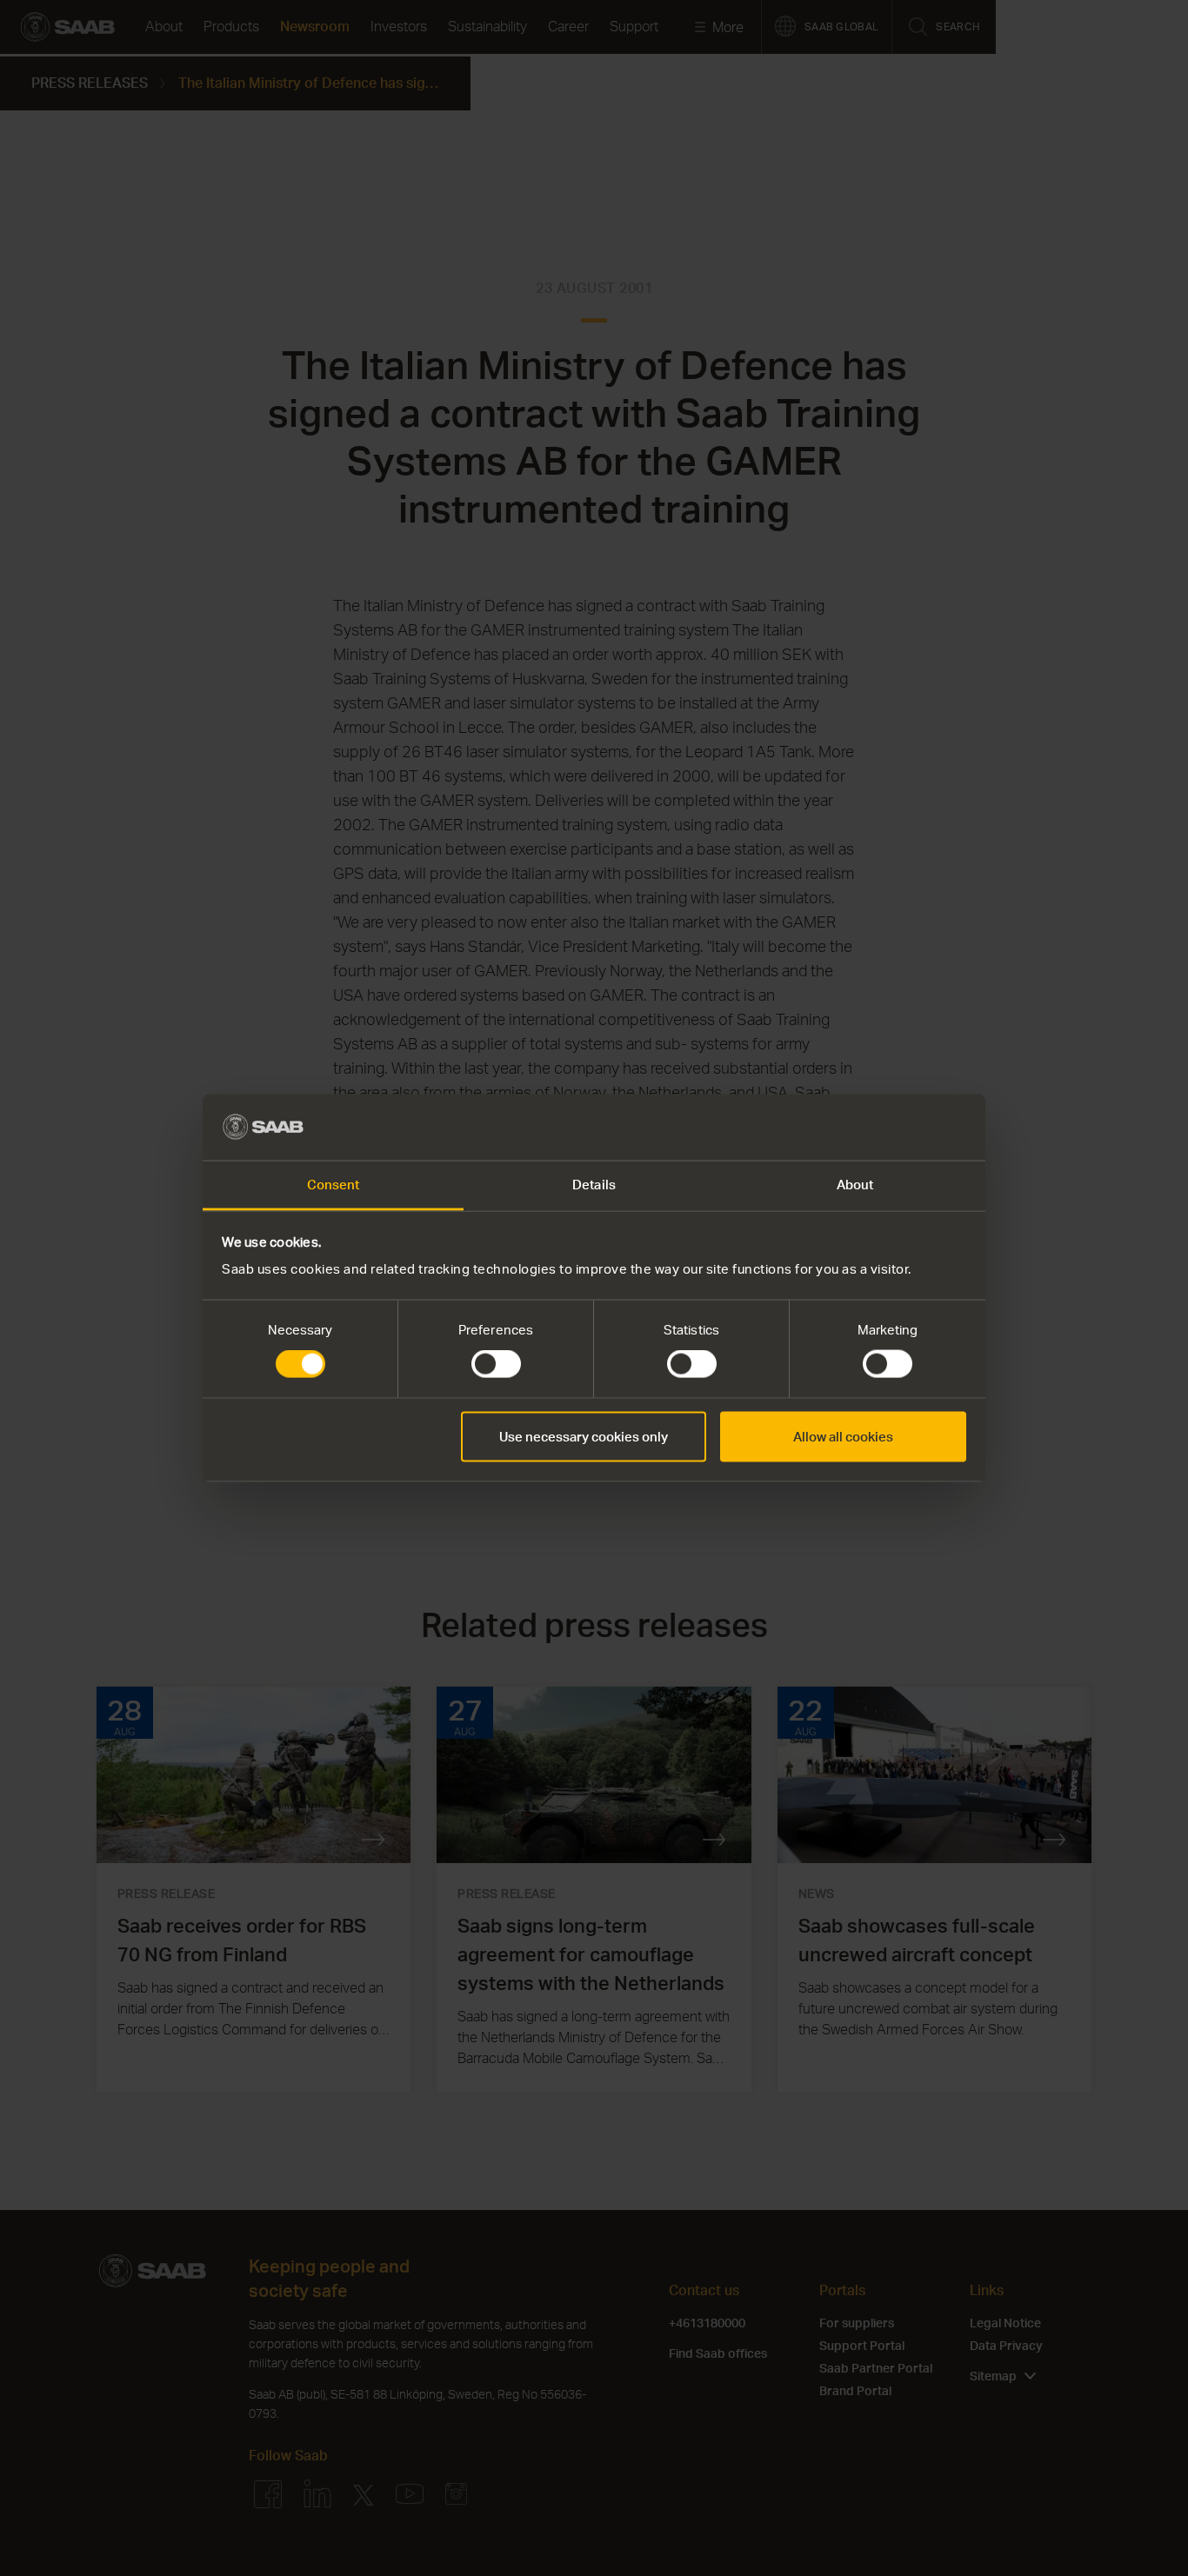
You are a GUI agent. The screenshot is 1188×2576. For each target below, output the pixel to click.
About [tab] (855, 1185)
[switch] (496, 1364)
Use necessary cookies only (584, 1436)
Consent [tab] (334, 1185)
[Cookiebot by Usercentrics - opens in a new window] (890, 1127)
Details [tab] (594, 1185)
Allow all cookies (843, 1436)
